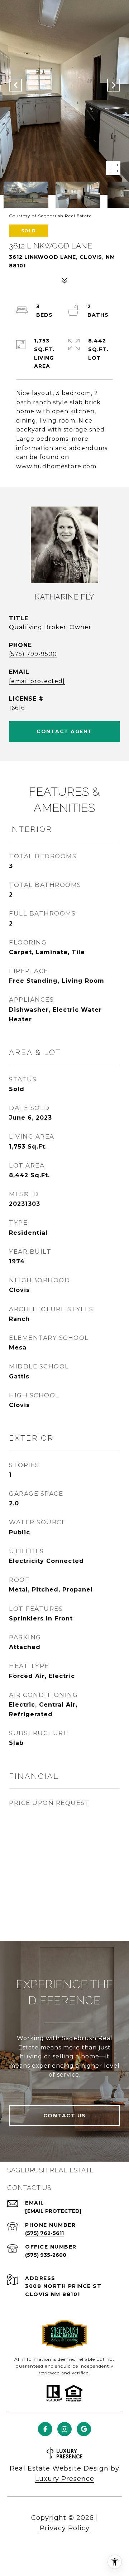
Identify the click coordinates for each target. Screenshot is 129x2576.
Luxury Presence (65, 2479)
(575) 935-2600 (46, 2255)
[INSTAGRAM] (64, 2429)
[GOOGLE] (84, 2429)
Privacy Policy (65, 2528)
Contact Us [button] (65, 2116)
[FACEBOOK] (45, 2429)
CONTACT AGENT (64, 731)
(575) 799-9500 (33, 654)
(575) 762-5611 (44, 2233)
